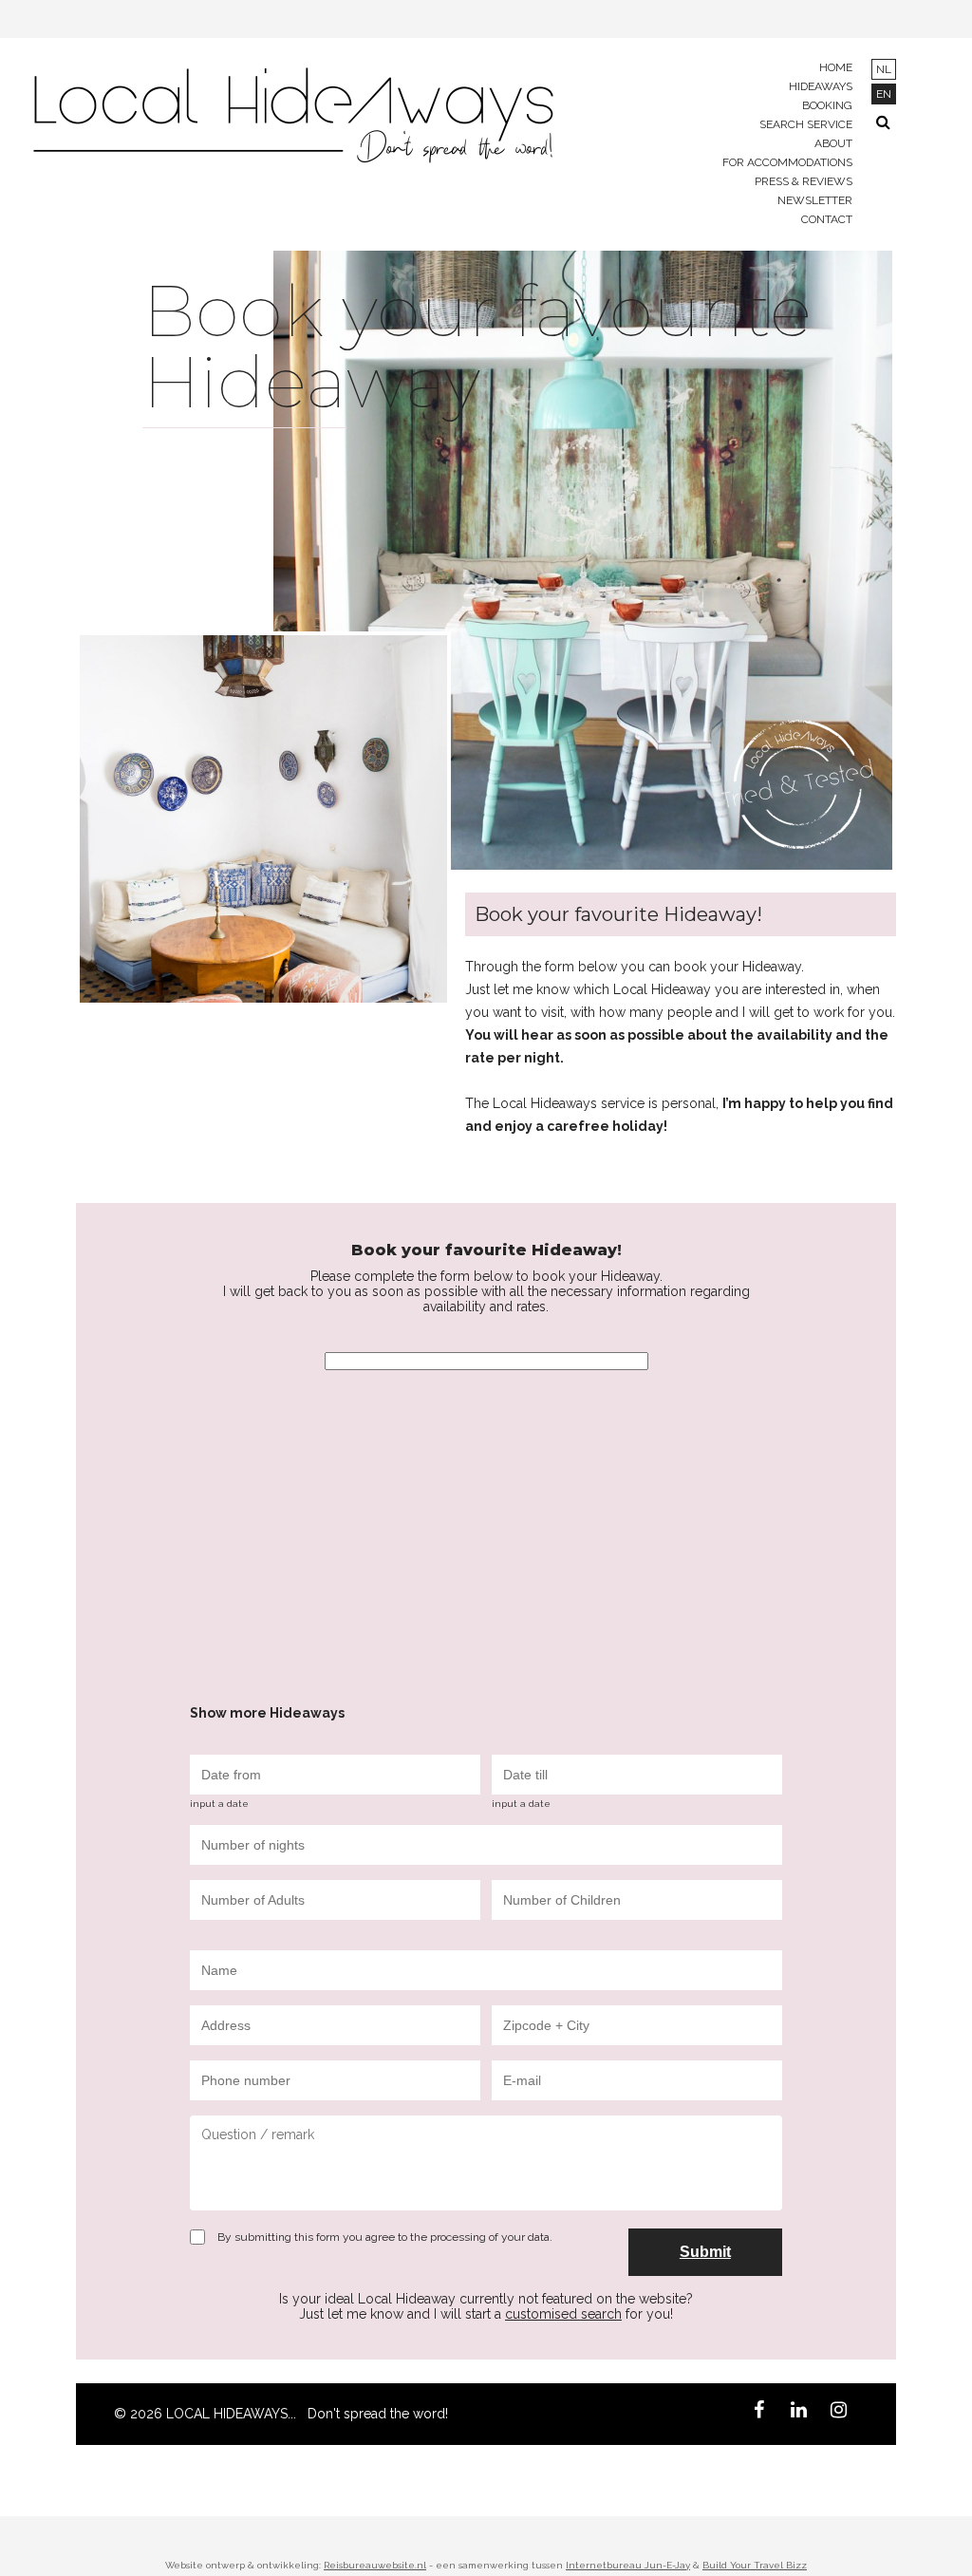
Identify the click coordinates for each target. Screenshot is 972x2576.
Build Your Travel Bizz (755, 2565)
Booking (827, 105)
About (833, 143)
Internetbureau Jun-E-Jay (628, 2565)
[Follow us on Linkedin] (798, 2413)
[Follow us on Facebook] (758, 2413)
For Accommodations (787, 162)
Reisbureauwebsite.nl (375, 2565)
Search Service (806, 124)
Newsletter (815, 200)
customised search (563, 2314)
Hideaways (821, 86)
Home (836, 67)
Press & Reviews (804, 181)
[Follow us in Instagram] (838, 2413)
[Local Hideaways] (290, 118)
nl (884, 69)
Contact (827, 219)
